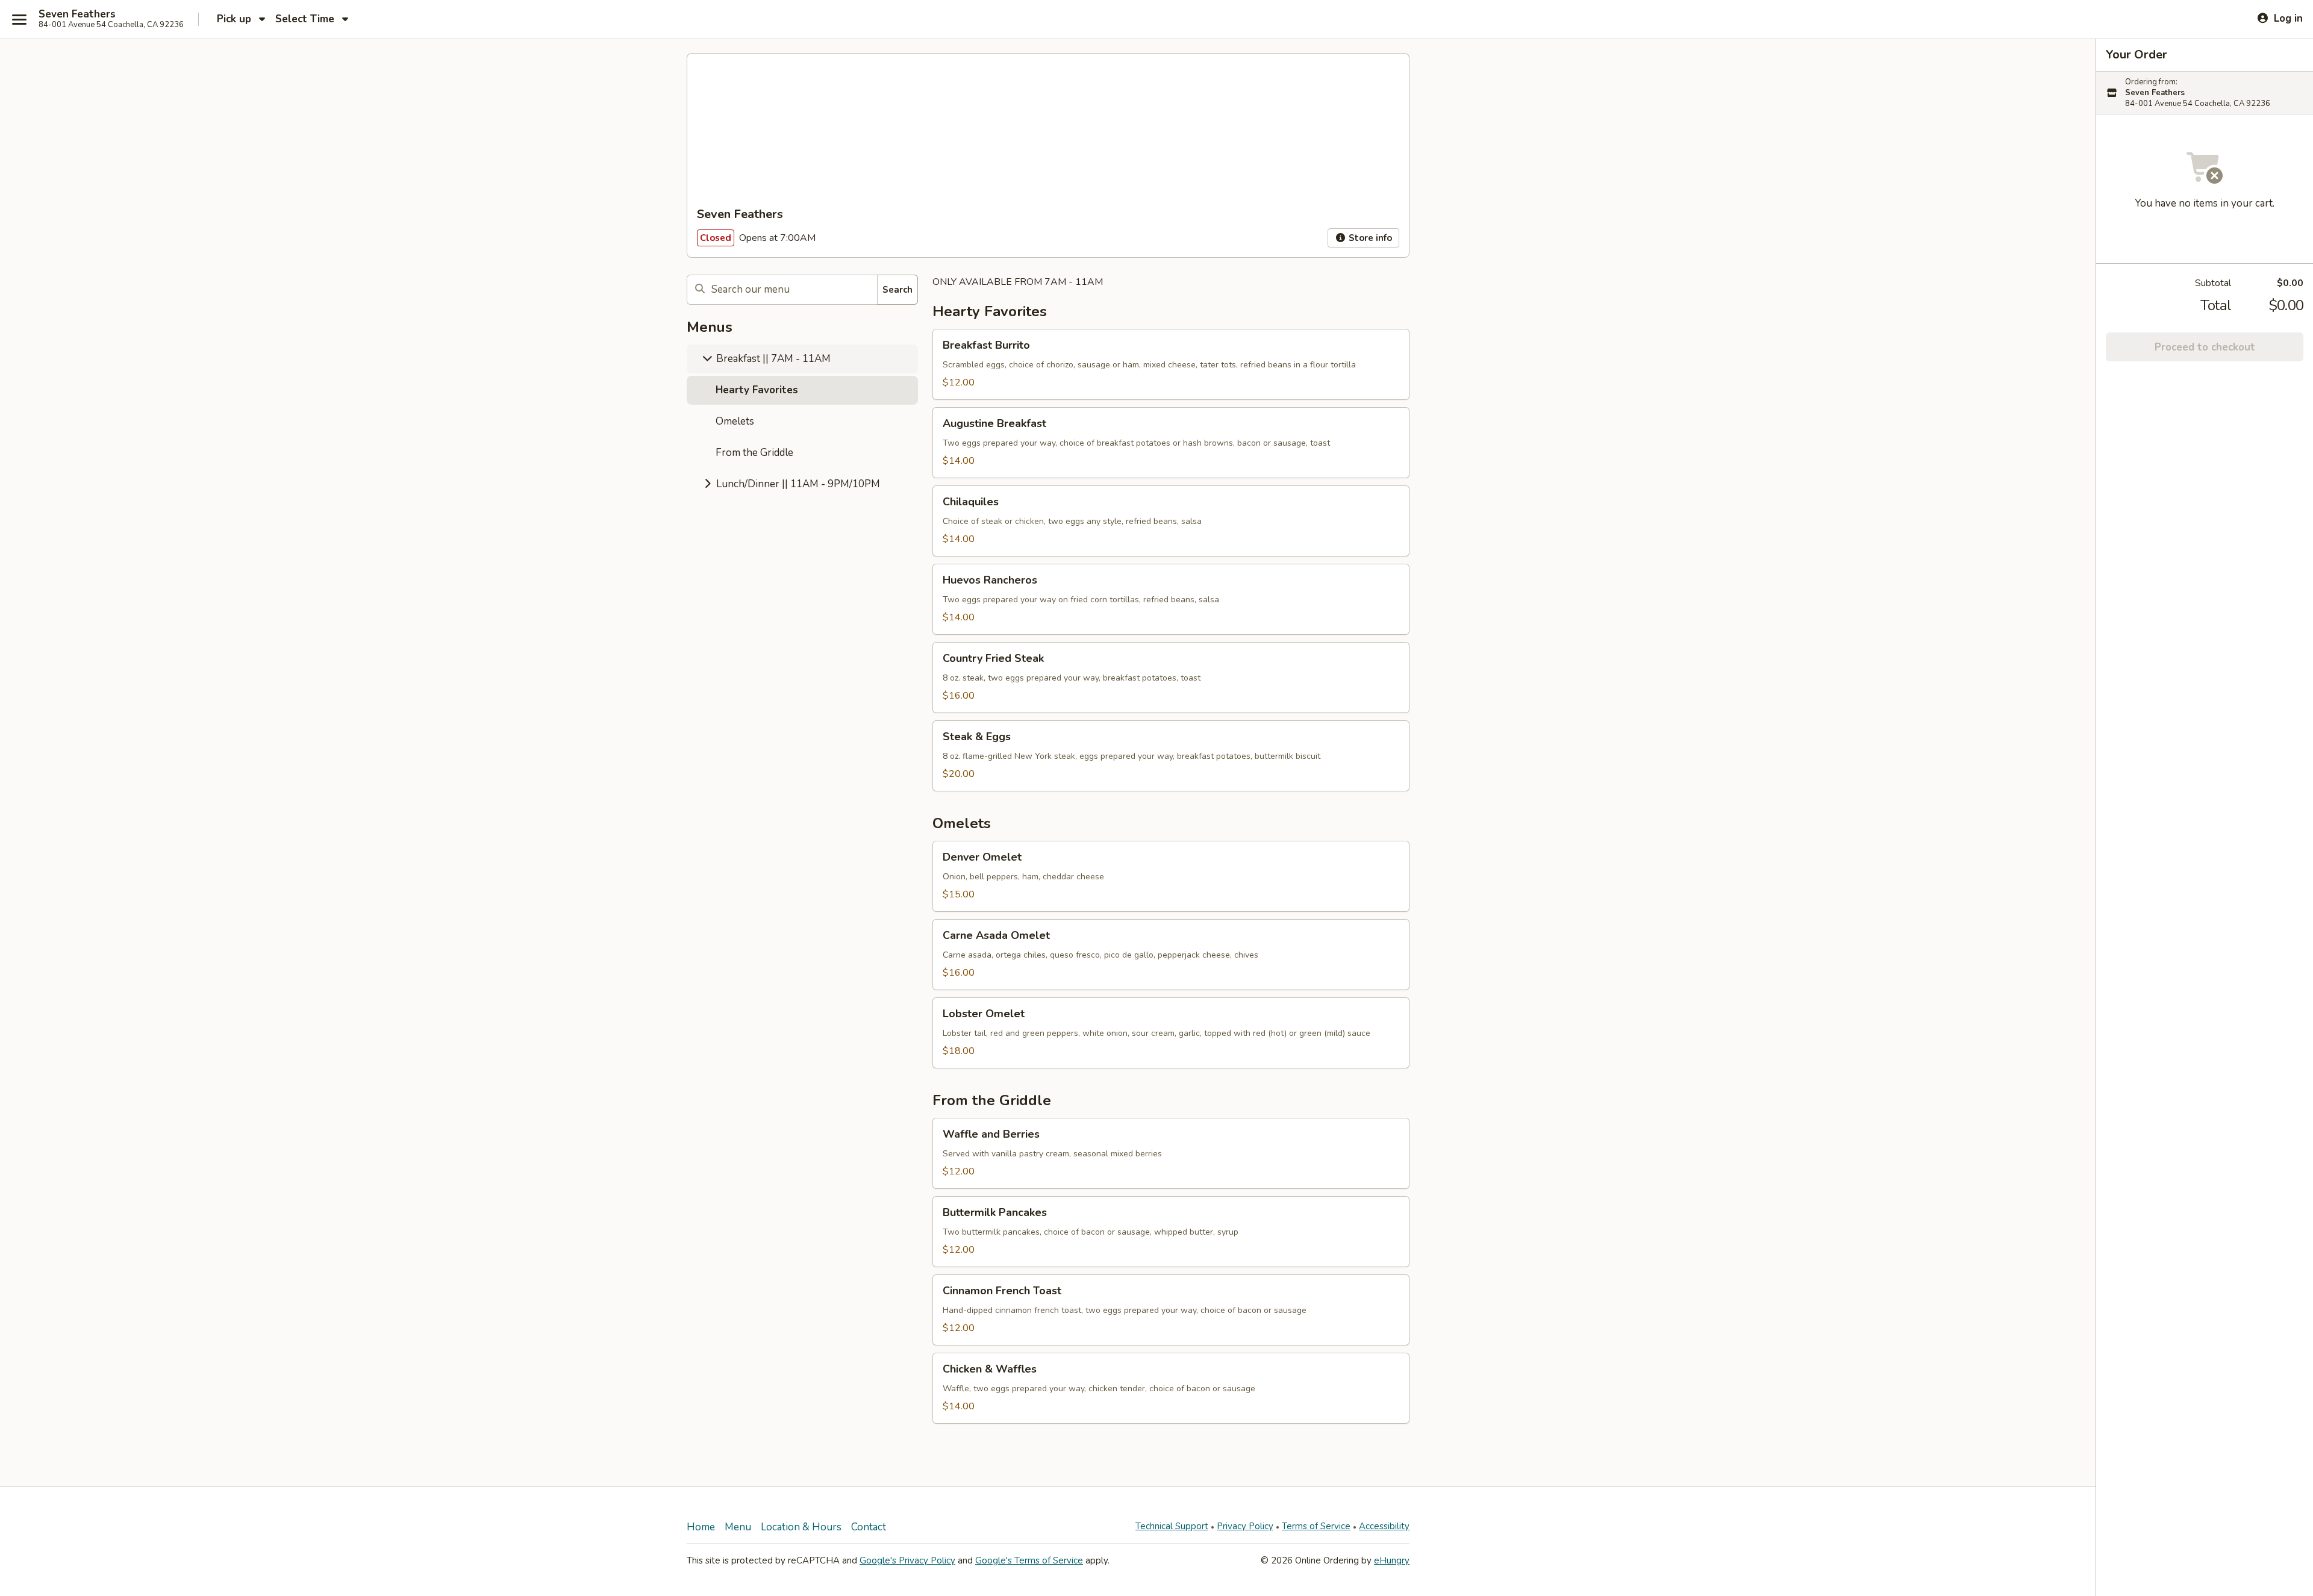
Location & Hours (801, 1527)
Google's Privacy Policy (907, 1560)
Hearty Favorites (757, 390)
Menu (738, 1527)
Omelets (735, 421)
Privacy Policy (1245, 1526)
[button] (1171, 364)
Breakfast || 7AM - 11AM (772, 359)
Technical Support (1172, 1526)
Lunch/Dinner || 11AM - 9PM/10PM (797, 484)
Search (897, 290)
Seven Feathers (77, 14)
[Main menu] (19, 19)
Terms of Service (1316, 1526)
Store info (1369, 238)
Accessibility (1384, 1526)
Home (701, 1527)
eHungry (1392, 1560)
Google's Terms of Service (1029, 1560)
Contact (869, 1527)
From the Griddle (754, 453)
